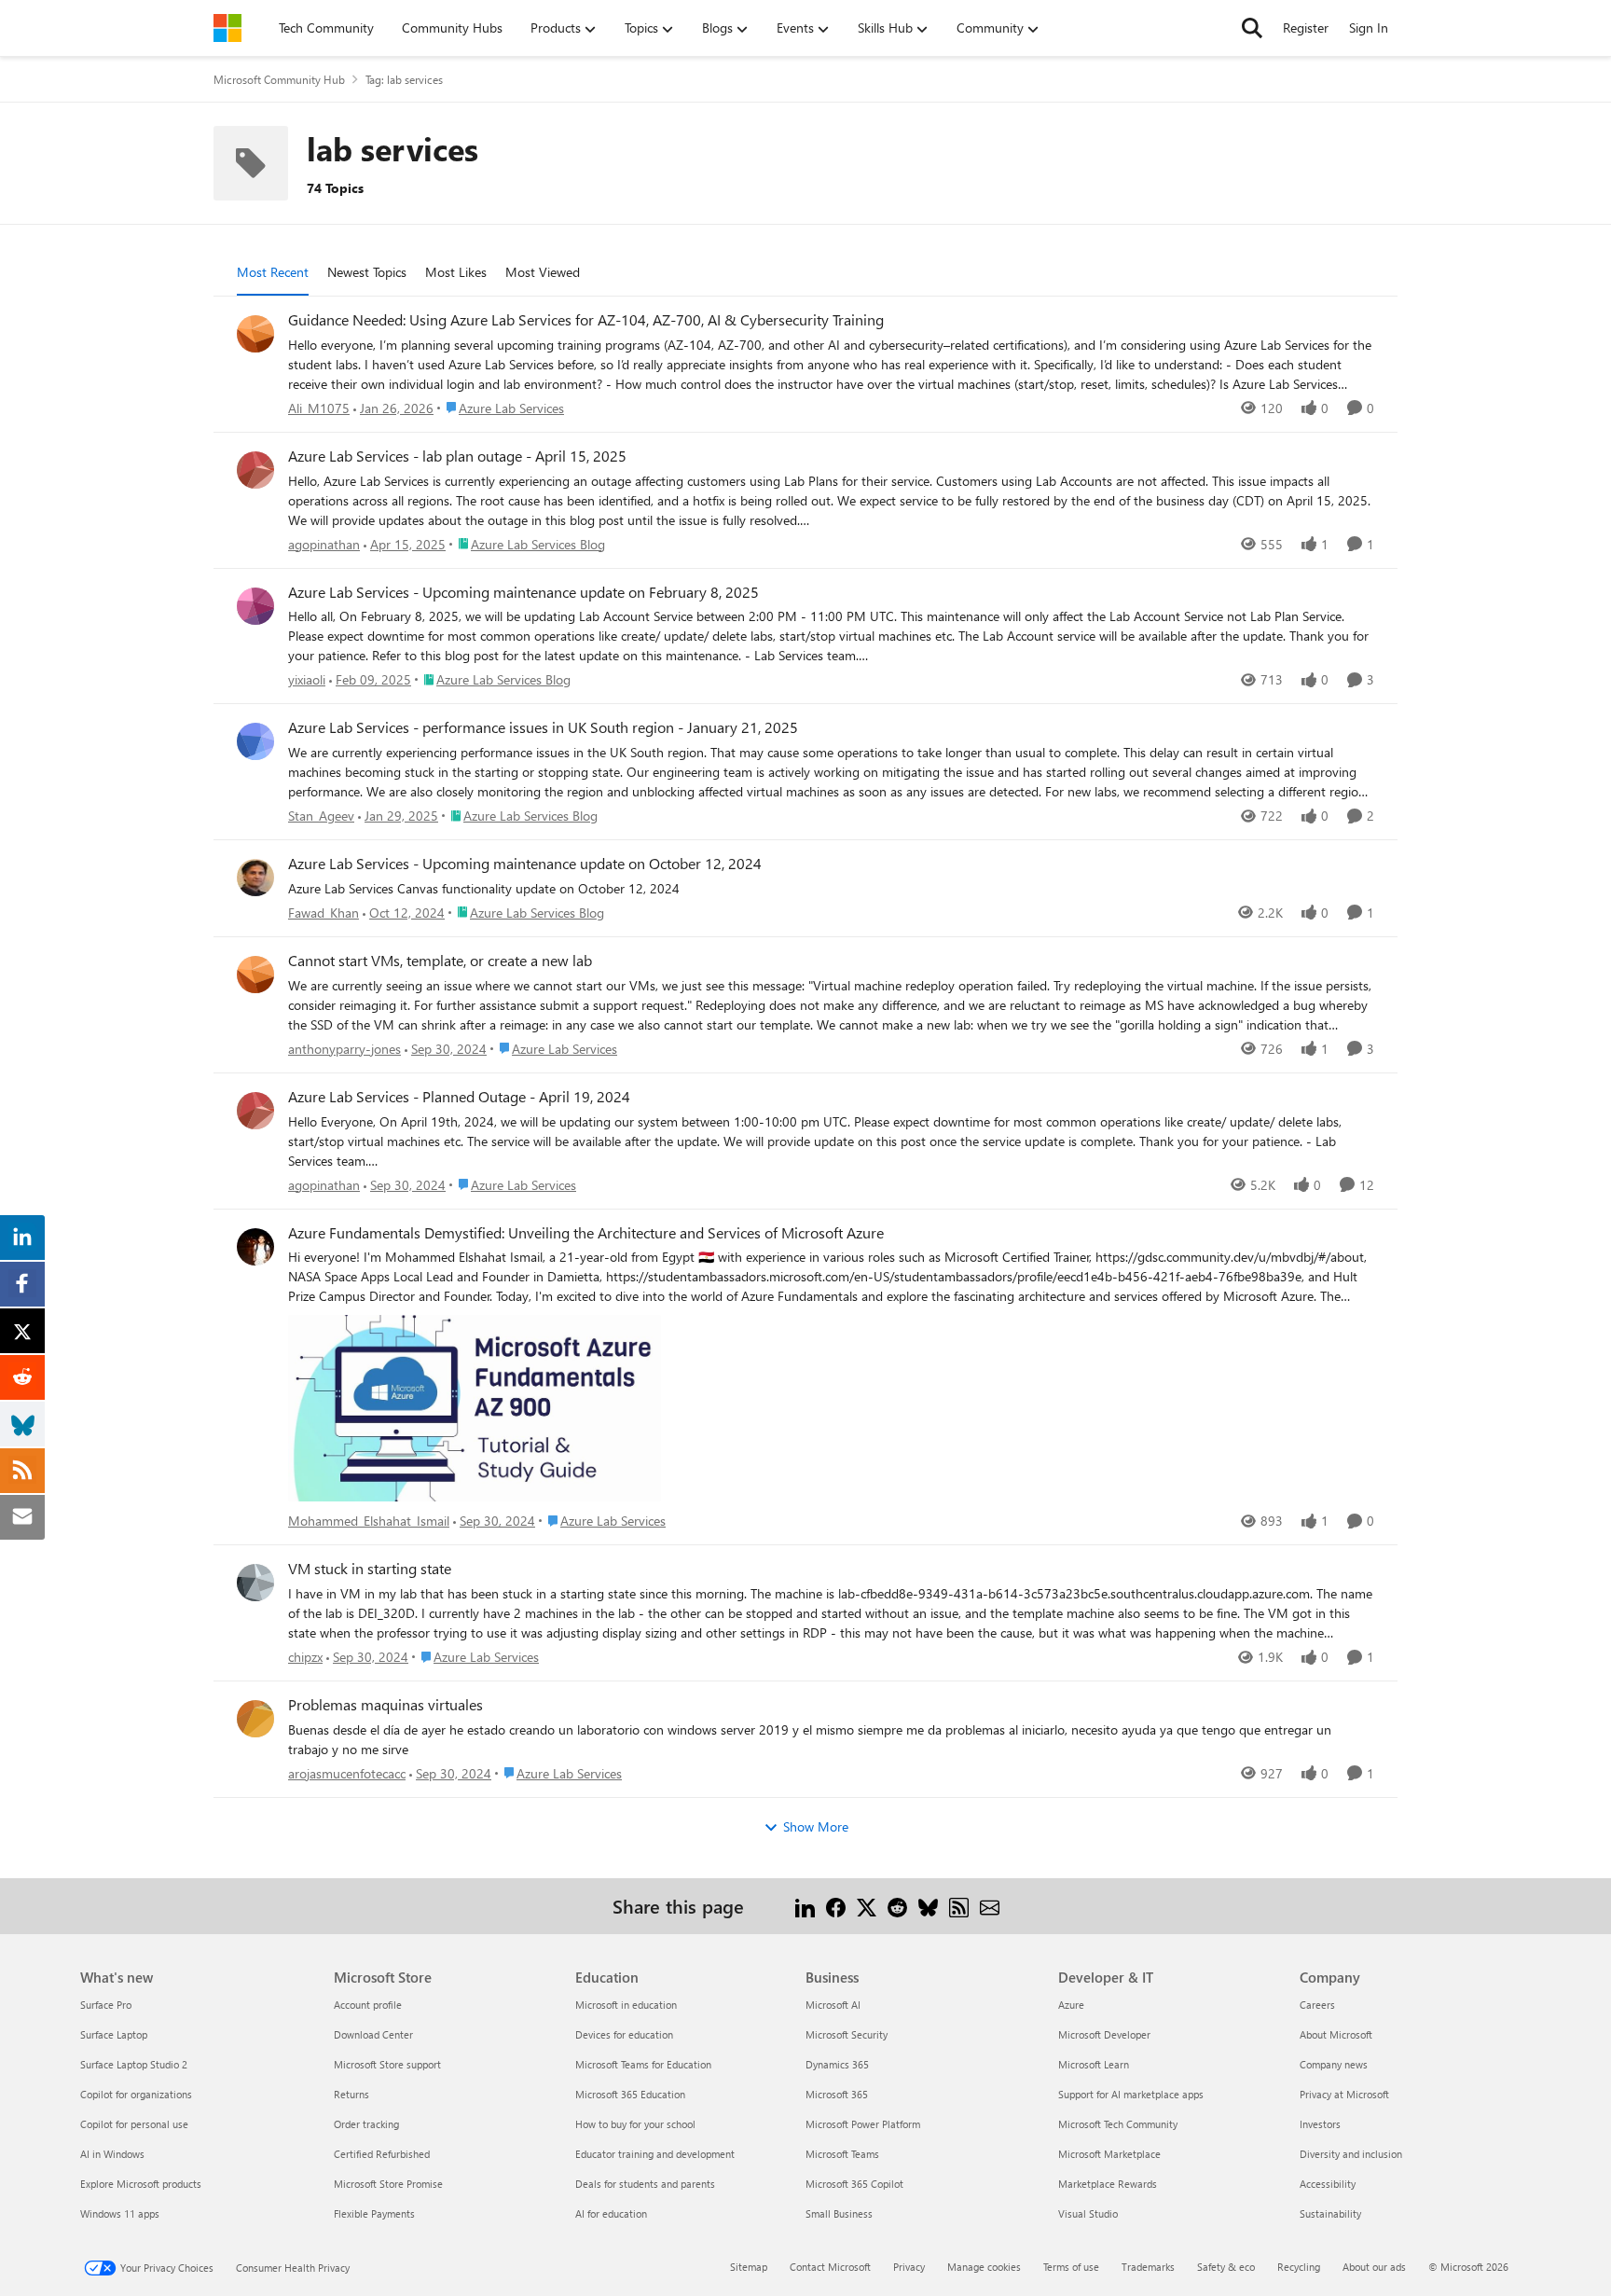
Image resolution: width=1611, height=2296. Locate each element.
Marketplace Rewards (1108, 2184)
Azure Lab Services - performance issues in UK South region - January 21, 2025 (543, 727)
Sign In (1369, 28)
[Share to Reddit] (897, 1906)
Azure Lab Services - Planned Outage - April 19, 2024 (459, 1097)
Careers (1317, 2005)
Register (1306, 28)
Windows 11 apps (120, 2213)
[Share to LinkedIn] (805, 1906)
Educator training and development (655, 2154)
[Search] (1252, 28)
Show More (816, 1826)
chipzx (305, 1657)
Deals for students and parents (645, 2184)
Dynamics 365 (837, 2064)
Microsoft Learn (1094, 2064)
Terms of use (1071, 2267)
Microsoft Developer (1104, 2034)
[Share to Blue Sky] (928, 1906)
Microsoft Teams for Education (643, 2064)
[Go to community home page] (227, 28)
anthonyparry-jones (344, 1049)
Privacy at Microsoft (1344, 2094)
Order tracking (366, 2124)
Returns (351, 2094)
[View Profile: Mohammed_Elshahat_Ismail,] (255, 1247)
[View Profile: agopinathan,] (255, 470)
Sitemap (749, 2267)
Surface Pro (106, 2005)
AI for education (611, 2213)
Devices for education (624, 2034)
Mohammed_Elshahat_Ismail (369, 1521)
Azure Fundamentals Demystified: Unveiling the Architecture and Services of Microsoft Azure (586, 1233)
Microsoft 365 (837, 2094)
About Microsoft (1336, 2034)
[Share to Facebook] (836, 1906)
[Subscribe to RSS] (959, 1906)
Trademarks (1148, 2267)
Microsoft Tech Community (1118, 2124)
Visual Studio (1088, 2213)
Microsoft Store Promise (388, 2184)
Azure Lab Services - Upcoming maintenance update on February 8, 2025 (523, 592)
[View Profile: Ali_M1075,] (255, 334)
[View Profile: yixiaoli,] (255, 606)
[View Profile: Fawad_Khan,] (255, 878)
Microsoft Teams (842, 2154)
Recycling (1299, 2267)
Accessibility (1328, 2184)
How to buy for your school (635, 2124)
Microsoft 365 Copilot (854, 2184)
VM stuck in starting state (370, 1569)
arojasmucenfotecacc (347, 1773)
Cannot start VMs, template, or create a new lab (440, 961)
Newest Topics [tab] (367, 272)
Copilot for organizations (136, 2094)
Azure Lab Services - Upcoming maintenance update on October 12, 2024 (525, 864)
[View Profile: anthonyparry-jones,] (255, 975)
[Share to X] (867, 1906)
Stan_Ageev (321, 816)
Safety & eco (1226, 2267)
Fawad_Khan (324, 913)
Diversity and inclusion (1351, 2154)
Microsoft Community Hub (279, 79)
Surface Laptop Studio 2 (134, 2064)
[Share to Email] (990, 1906)
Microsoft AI (833, 2005)
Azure (1071, 2005)
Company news (1334, 2064)
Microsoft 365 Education (630, 2094)
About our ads (1374, 2267)
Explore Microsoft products (141, 2184)
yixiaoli (307, 679)
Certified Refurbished (382, 2154)
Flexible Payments (374, 2213)
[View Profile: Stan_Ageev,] (255, 741)
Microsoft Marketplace (1109, 2154)
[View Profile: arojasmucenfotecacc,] (255, 1719)
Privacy (909, 2267)
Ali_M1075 (319, 408)
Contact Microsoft (830, 2267)
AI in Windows (112, 2154)
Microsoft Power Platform (863, 2124)
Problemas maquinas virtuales (386, 1705)
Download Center (373, 2034)
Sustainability (1330, 2213)
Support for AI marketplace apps (1131, 2094)
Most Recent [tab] (273, 272)
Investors (1320, 2124)
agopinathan (324, 544)
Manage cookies (984, 2267)
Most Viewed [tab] (543, 272)
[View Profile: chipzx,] (255, 1583)
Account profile (368, 2005)
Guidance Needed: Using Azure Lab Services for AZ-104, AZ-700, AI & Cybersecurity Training (586, 320)
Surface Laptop (114, 2034)
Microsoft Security (847, 2034)
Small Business (839, 2213)
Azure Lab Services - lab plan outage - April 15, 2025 (457, 456)
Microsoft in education (626, 2005)
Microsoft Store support (387, 2064)
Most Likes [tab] (456, 272)
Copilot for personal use (134, 2124)
